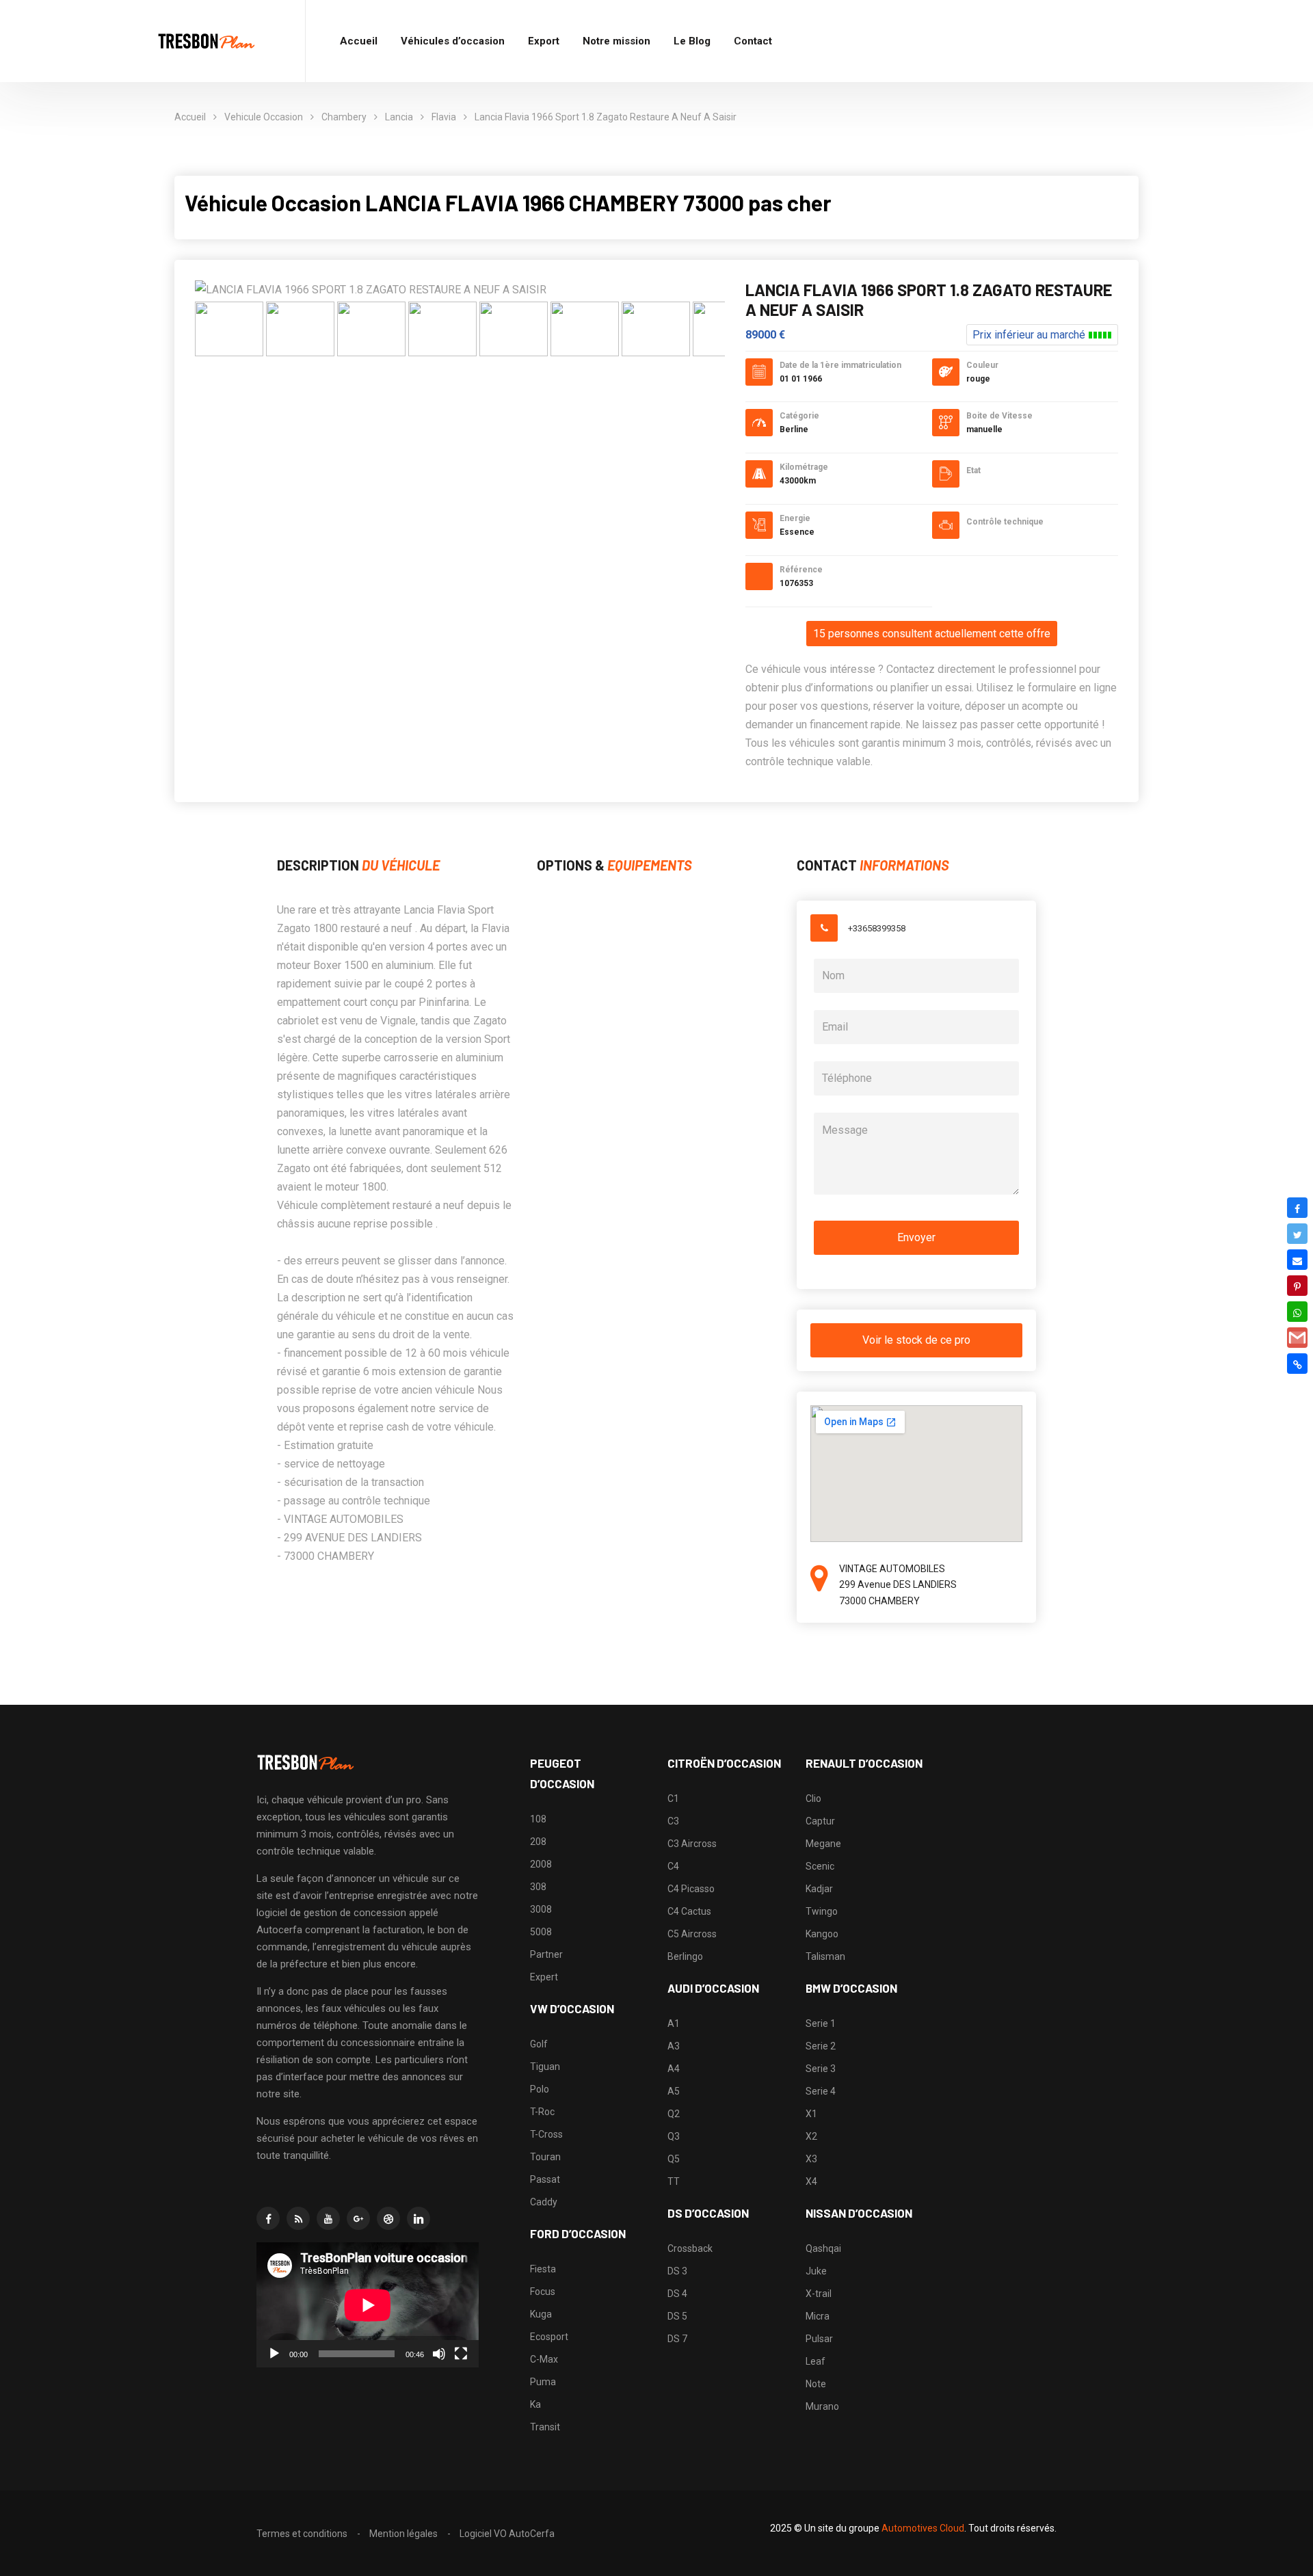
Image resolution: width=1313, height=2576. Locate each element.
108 (538, 1819)
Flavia (444, 117)
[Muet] (439, 2354)
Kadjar (819, 1889)
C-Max (544, 2359)
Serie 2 (821, 2046)
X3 (811, 2159)
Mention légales (403, 2534)
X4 (811, 2181)
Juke (816, 2271)
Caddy (544, 2202)
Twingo (822, 1911)
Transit (545, 2427)
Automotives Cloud (923, 2528)
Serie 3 (821, 2069)
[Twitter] (1297, 1234)
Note (816, 2384)
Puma (543, 2382)
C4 (673, 1866)
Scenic (820, 1866)
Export (544, 41)
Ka (535, 2404)
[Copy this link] (1297, 1364)
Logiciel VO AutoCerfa (507, 2534)
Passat (545, 2179)
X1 (811, 2114)
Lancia (399, 117)
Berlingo (685, 1956)
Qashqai (823, 2248)
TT (674, 2181)
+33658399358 (877, 928)
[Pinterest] (1297, 1286)
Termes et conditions (302, 2534)
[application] (368, 2305)
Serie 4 (821, 2091)
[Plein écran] (461, 2354)
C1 (673, 1798)
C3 (673, 1821)
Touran (545, 2157)
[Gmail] (1297, 1338)
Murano (822, 2406)
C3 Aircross (692, 1844)
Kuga (541, 2314)
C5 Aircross (692, 1934)
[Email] (1297, 1260)
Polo (540, 2089)
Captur (820, 1821)
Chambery (344, 117)
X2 (811, 2136)
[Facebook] (1297, 1208)
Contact (753, 41)
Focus (543, 2292)
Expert (544, 1977)
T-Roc (542, 2112)
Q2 (674, 2114)
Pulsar (819, 2339)
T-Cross (546, 2134)
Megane (823, 1844)
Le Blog (692, 41)
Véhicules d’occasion (453, 41)
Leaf (815, 2361)
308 (538, 1887)
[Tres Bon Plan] (207, 41)
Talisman (825, 1956)
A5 (674, 2091)
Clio (813, 1798)
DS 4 (677, 2294)
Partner (546, 1954)
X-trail (819, 2294)
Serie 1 (821, 2023)
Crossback (690, 2248)
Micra (818, 2316)
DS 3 (677, 2271)
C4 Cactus (689, 1911)
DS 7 (677, 2339)
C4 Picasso (691, 1889)
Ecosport (549, 2337)
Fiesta (543, 2269)
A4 (674, 2069)
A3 (674, 2046)
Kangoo (822, 1934)
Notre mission (616, 41)
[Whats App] (1297, 1312)
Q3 (674, 2136)
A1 (674, 2023)
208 (538, 1842)
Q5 (674, 2159)
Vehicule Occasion (264, 117)
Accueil (359, 41)
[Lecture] (274, 2354)
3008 (541, 1909)
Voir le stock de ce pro (916, 1340)
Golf (539, 2044)
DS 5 (677, 2316)
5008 (541, 1932)
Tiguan (545, 2067)
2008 (541, 1864)
